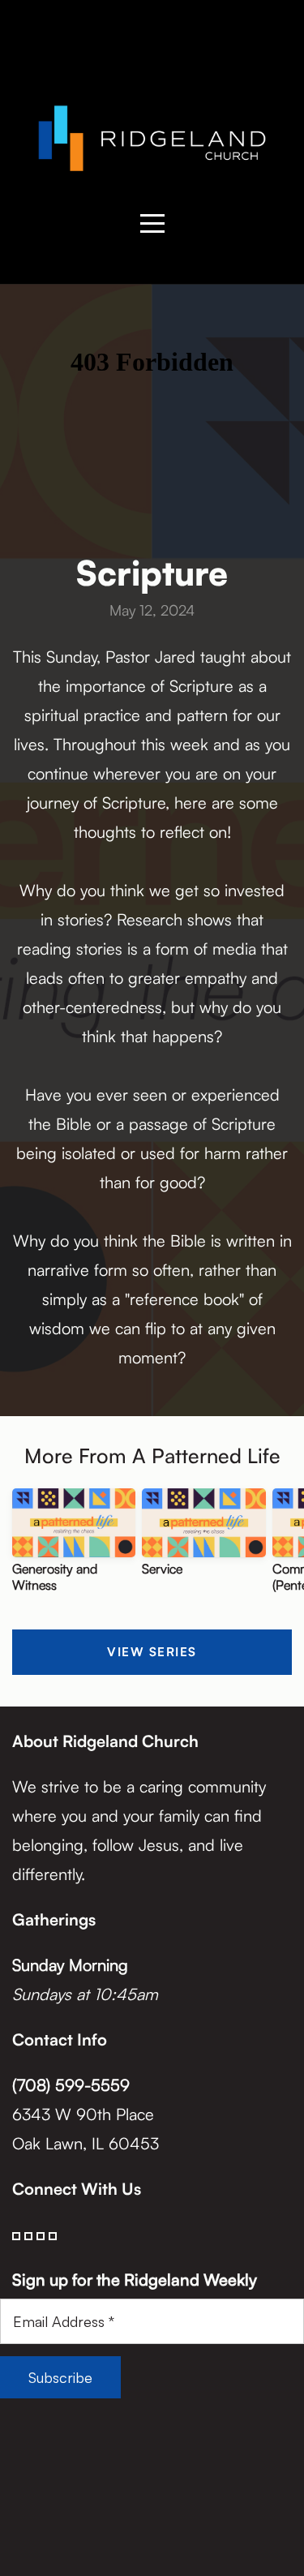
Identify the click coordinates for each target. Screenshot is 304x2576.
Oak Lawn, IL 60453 (86, 2143)
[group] (74, 1547)
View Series (152, 1652)
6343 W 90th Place (86, 2114)
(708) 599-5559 (71, 2085)
